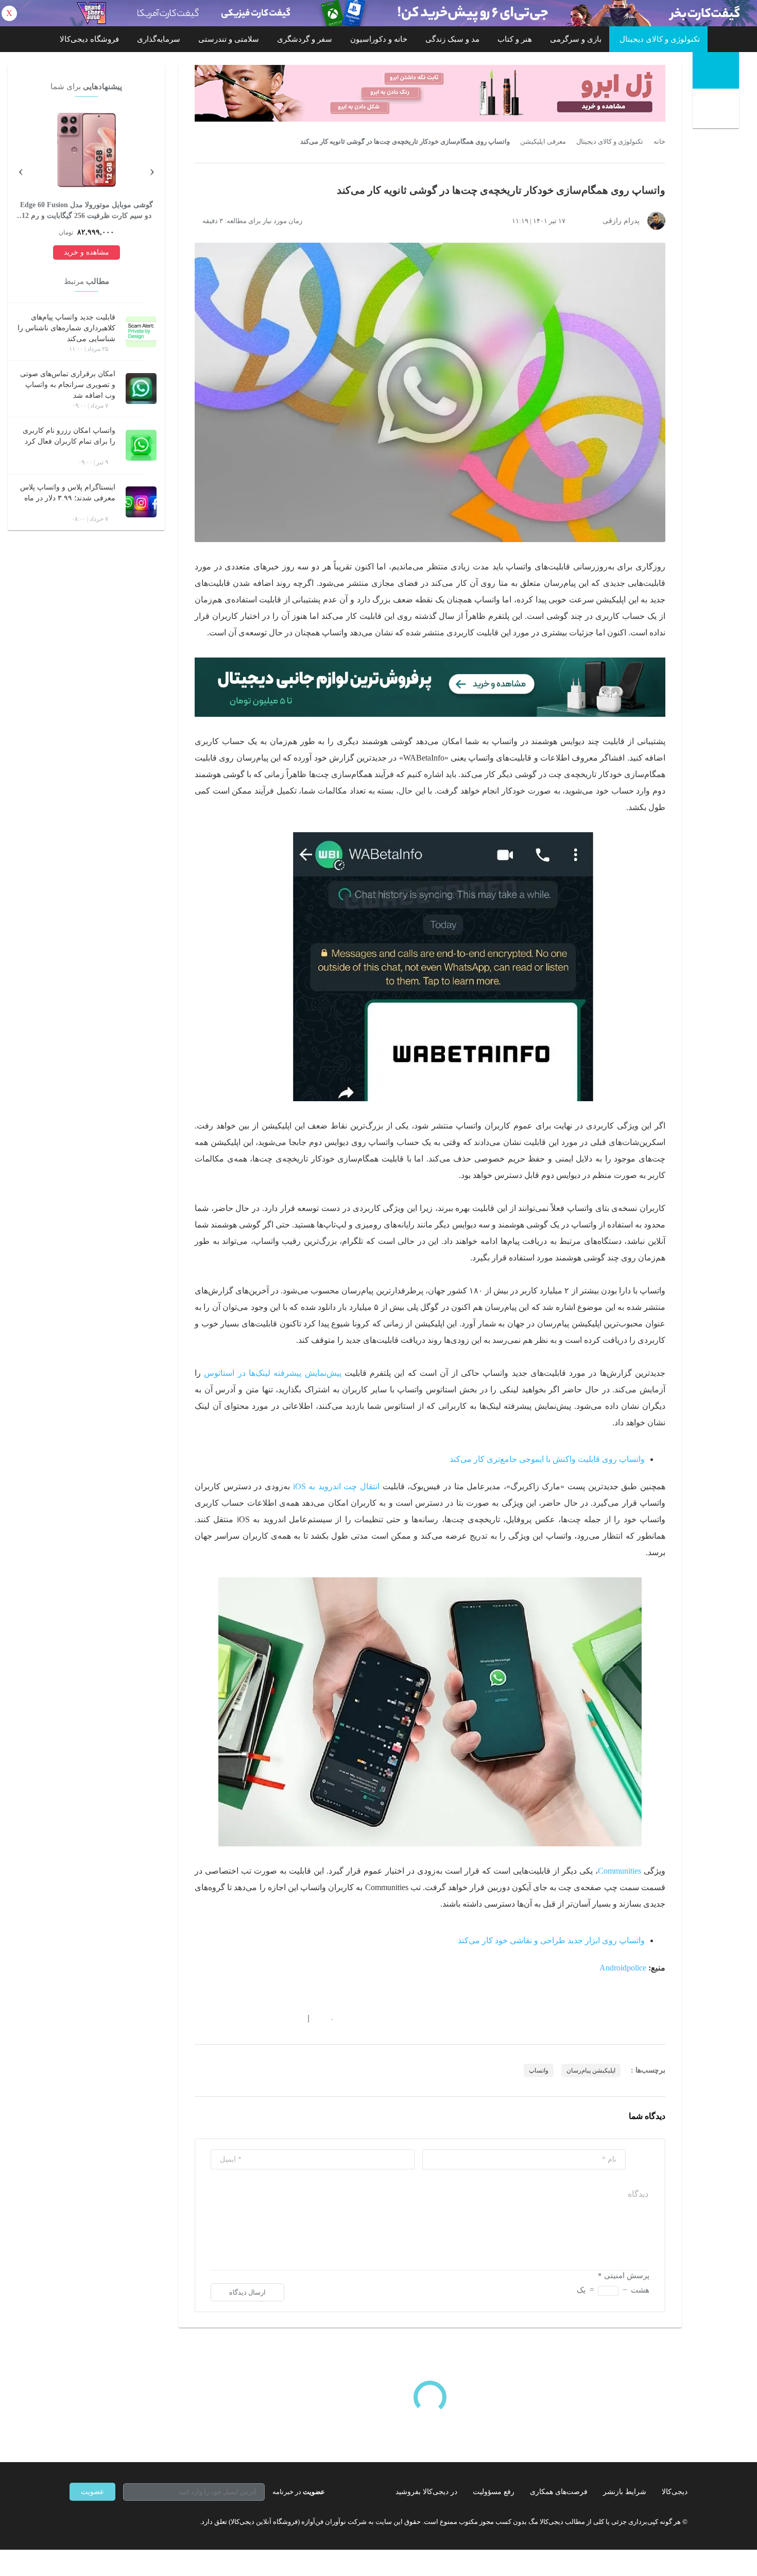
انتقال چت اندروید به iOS (337, 1486)
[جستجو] (717, 110)
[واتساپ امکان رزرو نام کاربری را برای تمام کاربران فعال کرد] (141, 445)
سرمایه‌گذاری (159, 39)
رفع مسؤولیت (494, 2492)
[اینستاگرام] (92, 2521)
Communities (620, 1871)
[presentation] (152, 170)
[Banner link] (378, 13)
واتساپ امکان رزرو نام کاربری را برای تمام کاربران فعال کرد (69, 436)
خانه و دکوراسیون (379, 39)
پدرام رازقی (621, 221)
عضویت (92, 2492)
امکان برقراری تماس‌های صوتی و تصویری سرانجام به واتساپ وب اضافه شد (68, 385)
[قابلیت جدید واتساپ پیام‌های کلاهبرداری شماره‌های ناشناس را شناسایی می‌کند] (141, 332)
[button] (327, 2018)
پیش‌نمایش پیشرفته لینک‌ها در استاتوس (272, 1373)
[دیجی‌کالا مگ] (716, 70)
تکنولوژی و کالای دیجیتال (660, 39)
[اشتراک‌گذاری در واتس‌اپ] (217, 2018)
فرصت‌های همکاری (559, 2492)
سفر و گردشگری (305, 39)
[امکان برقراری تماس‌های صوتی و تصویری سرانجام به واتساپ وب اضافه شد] (141, 389)
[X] (111, 2521)
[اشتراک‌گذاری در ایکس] (236, 2018)
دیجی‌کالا (675, 2492)
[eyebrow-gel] (430, 93)
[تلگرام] (74, 2521)
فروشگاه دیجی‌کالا (89, 39)
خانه (659, 142)
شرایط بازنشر (625, 2492)
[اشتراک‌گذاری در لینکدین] (273, 2018)
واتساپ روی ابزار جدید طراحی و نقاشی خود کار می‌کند (551, 1940)
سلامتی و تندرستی (229, 39)
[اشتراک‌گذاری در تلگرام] (199, 2018)
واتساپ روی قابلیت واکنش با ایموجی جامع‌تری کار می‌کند (547, 1459)
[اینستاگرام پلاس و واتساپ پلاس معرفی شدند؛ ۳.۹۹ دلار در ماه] (141, 502)
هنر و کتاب (515, 39)
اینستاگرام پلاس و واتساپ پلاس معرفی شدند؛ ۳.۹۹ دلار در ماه (68, 493)
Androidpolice (623, 1968)
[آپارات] (129, 2521)
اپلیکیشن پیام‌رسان (591, 2070)
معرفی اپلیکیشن (543, 142)
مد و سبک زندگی (452, 39)
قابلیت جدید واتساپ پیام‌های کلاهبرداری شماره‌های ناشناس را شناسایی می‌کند (66, 328)
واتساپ (539, 2070)
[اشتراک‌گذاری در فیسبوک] (254, 2018)
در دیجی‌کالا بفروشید (426, 2492)
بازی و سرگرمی (576, 39)
